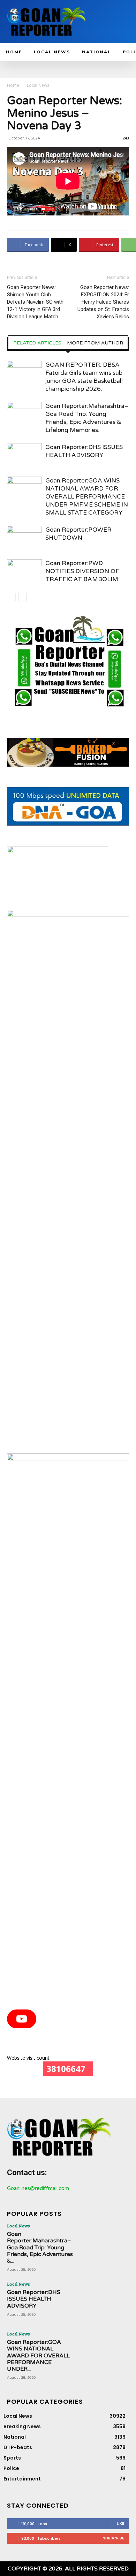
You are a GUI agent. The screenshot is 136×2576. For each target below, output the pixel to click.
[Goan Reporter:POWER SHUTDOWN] (24, 538)
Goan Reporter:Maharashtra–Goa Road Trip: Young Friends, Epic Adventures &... (40, 2247)
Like (120, 2523)
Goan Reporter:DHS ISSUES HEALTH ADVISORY (34, 2299)
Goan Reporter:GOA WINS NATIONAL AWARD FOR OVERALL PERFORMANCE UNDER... (38, 2355)
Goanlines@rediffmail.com (38, 2188)
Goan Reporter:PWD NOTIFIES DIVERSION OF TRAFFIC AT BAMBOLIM (82, 571)
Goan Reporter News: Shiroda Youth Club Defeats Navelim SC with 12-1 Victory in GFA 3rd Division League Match (35, 302)
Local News (38, 85)
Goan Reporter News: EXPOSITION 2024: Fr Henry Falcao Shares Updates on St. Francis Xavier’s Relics (103, 302)
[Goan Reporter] (47, 22)
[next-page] (22, 597)
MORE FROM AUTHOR (95, 343)
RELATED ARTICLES (37, 343)
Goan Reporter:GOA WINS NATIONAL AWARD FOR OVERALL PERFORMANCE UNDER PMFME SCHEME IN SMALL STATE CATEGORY (87, 497)
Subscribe (114, 2538)
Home (13, 85)
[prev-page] (11, 597)
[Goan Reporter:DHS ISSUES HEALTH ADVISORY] (24, 455)
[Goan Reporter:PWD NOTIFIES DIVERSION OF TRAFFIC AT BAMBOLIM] (24, 571)
